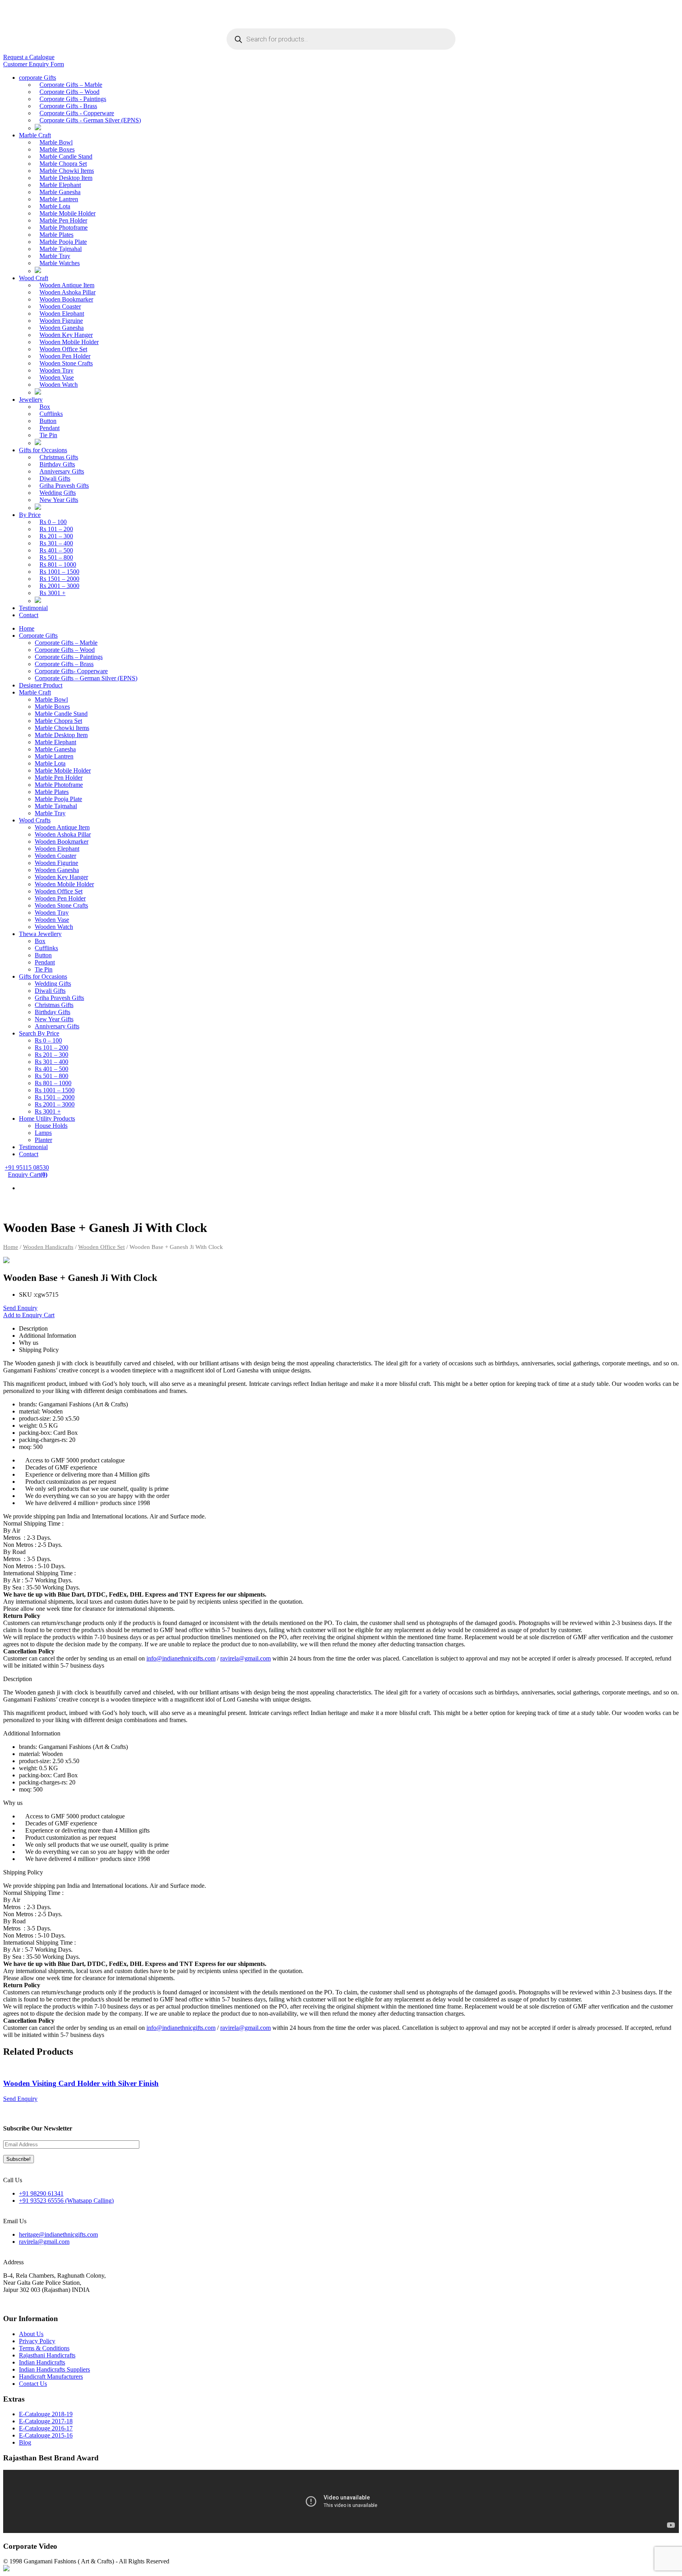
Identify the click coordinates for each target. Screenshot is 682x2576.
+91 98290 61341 (41, 2193)
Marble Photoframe (64, 227)
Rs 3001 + (52, 593)
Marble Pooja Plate (63, 242)
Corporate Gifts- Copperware (71, 671)
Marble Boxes (57, 149)
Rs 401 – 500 (56, 550)
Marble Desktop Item (66, 178)
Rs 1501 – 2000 (59, 579)
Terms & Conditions (44, 2348)
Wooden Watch (59, 385)
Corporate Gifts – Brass (64, 664)
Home (27, 628)
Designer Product (41, 685)
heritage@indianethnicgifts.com (58, 2234)
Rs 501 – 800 (56, 557)
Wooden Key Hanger (66, 335)
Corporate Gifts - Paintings (73, 99)
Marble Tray (55, 256)
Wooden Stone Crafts (66, 363)
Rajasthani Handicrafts (47, 2355)
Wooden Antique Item (67, 285)
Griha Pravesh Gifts (64, 486)
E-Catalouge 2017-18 (46, 2421)
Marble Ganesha (60, 192)
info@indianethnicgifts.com (181, 1658)
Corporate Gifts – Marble (71, 85)
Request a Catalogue (29, 57)
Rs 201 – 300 (56, 536)
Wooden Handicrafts (48, 1247)
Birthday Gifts (57, 464)
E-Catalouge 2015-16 (46, 2435)
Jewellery (31, 400)
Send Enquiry (20, 1308)
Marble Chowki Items (67, 171)
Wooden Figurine (56, 863)
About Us (31, 2334)
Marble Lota (55, 206)
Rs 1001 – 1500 (59, 572)
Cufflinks (51, 414)
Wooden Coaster (60, 306)
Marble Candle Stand (66, 156)
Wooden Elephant (62, 314)
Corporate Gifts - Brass (68, 106)
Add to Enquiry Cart (29, 1315)
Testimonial (33, 608)
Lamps (43, 1133)
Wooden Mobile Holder (69, 342)
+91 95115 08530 (27, 1167)
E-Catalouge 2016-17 (46, 2428)
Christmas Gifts (59, 457)
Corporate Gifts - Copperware (77, 113)
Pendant (50, 428)
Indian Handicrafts (42, 2362)
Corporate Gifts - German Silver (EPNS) (90, 120)
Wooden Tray (56, 370)
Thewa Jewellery (40, 934)
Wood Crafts (35, 820)
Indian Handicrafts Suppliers (54, 2369)
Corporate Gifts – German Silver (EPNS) (86, 678)
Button (48, 421)
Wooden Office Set (63, 349)
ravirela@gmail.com (245, 1658)
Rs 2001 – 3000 (59, 586)
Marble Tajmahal (61, 249)
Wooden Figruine (61, 321)
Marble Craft (35, 135)
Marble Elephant (60, 185)
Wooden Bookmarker (66, 299)
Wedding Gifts (58, 493)
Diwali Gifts (55, 478)
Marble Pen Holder (63, 220)
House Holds (51, 1126)
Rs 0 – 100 (53, 522)
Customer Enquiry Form (34, 64)
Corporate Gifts (38, 636)
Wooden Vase (57, 377)
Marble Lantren (59, 199)
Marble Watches (60, 263)
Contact (29, 615)
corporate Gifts (37, 78)
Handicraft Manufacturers (51, 2377)
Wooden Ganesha (62, 328)
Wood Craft (34, 278)
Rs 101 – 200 (56, 529)
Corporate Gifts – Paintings (69, 657)
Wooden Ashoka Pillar (67, 292)
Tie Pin (48, 435)
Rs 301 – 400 (56, 543)
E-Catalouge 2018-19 (46, 2414)
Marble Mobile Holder (67, 213)
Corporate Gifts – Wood (69, 92)
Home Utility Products (47, 1119)
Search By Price (39, 1033)
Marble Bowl (56, 142)
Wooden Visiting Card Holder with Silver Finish (81, 2083)
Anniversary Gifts (62, 471)
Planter (43, 1140)
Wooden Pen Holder (65, 356)
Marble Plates (56, 235)
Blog (25, 2442)
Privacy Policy (37, 2341)
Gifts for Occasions (43, 450)
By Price (30, 515)
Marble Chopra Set (63, 164)
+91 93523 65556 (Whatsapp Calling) (66, 2201)
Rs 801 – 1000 (58, 564)
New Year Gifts (59, 500)
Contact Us (33, 2384)
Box (45, 407)
